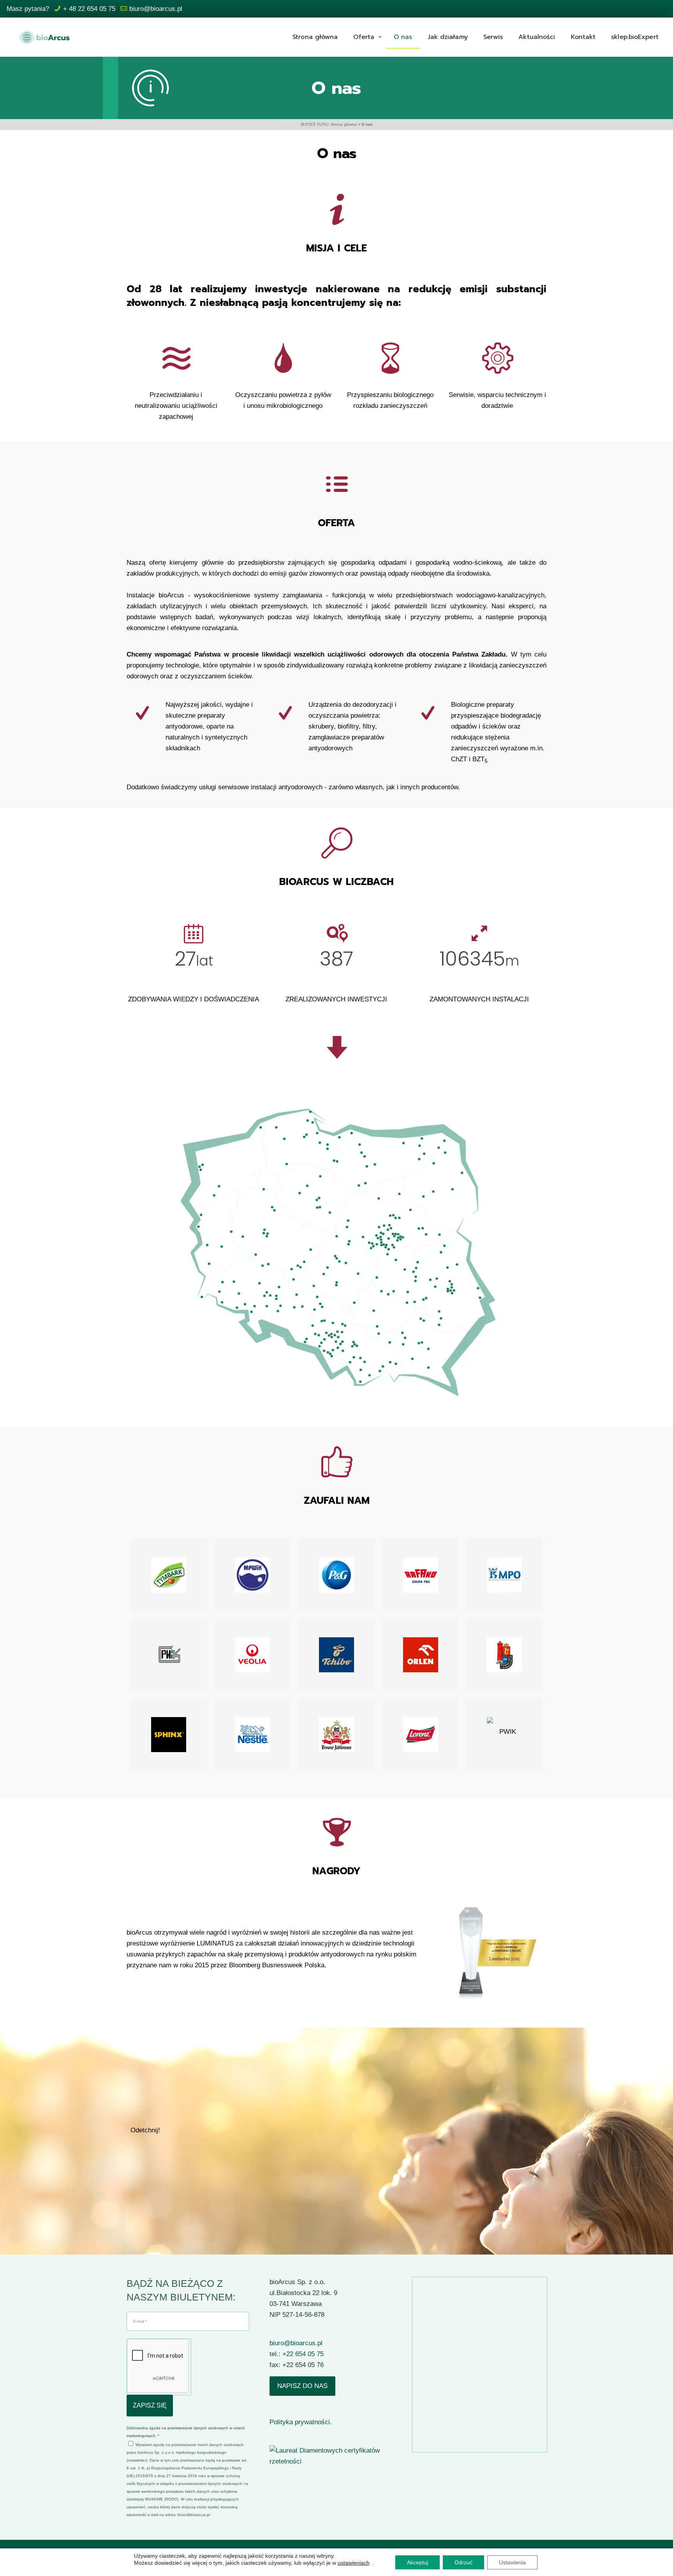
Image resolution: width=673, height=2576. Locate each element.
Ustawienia (512, 2562)
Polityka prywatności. (301, 2422)
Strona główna (344, 124)
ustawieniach (354, 2563)
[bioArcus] (44, 37)
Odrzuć (463, 2562)
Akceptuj (418, 2562)
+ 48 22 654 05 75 (89, 9)
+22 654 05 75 (303, 2354)
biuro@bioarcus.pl (156, 9)
